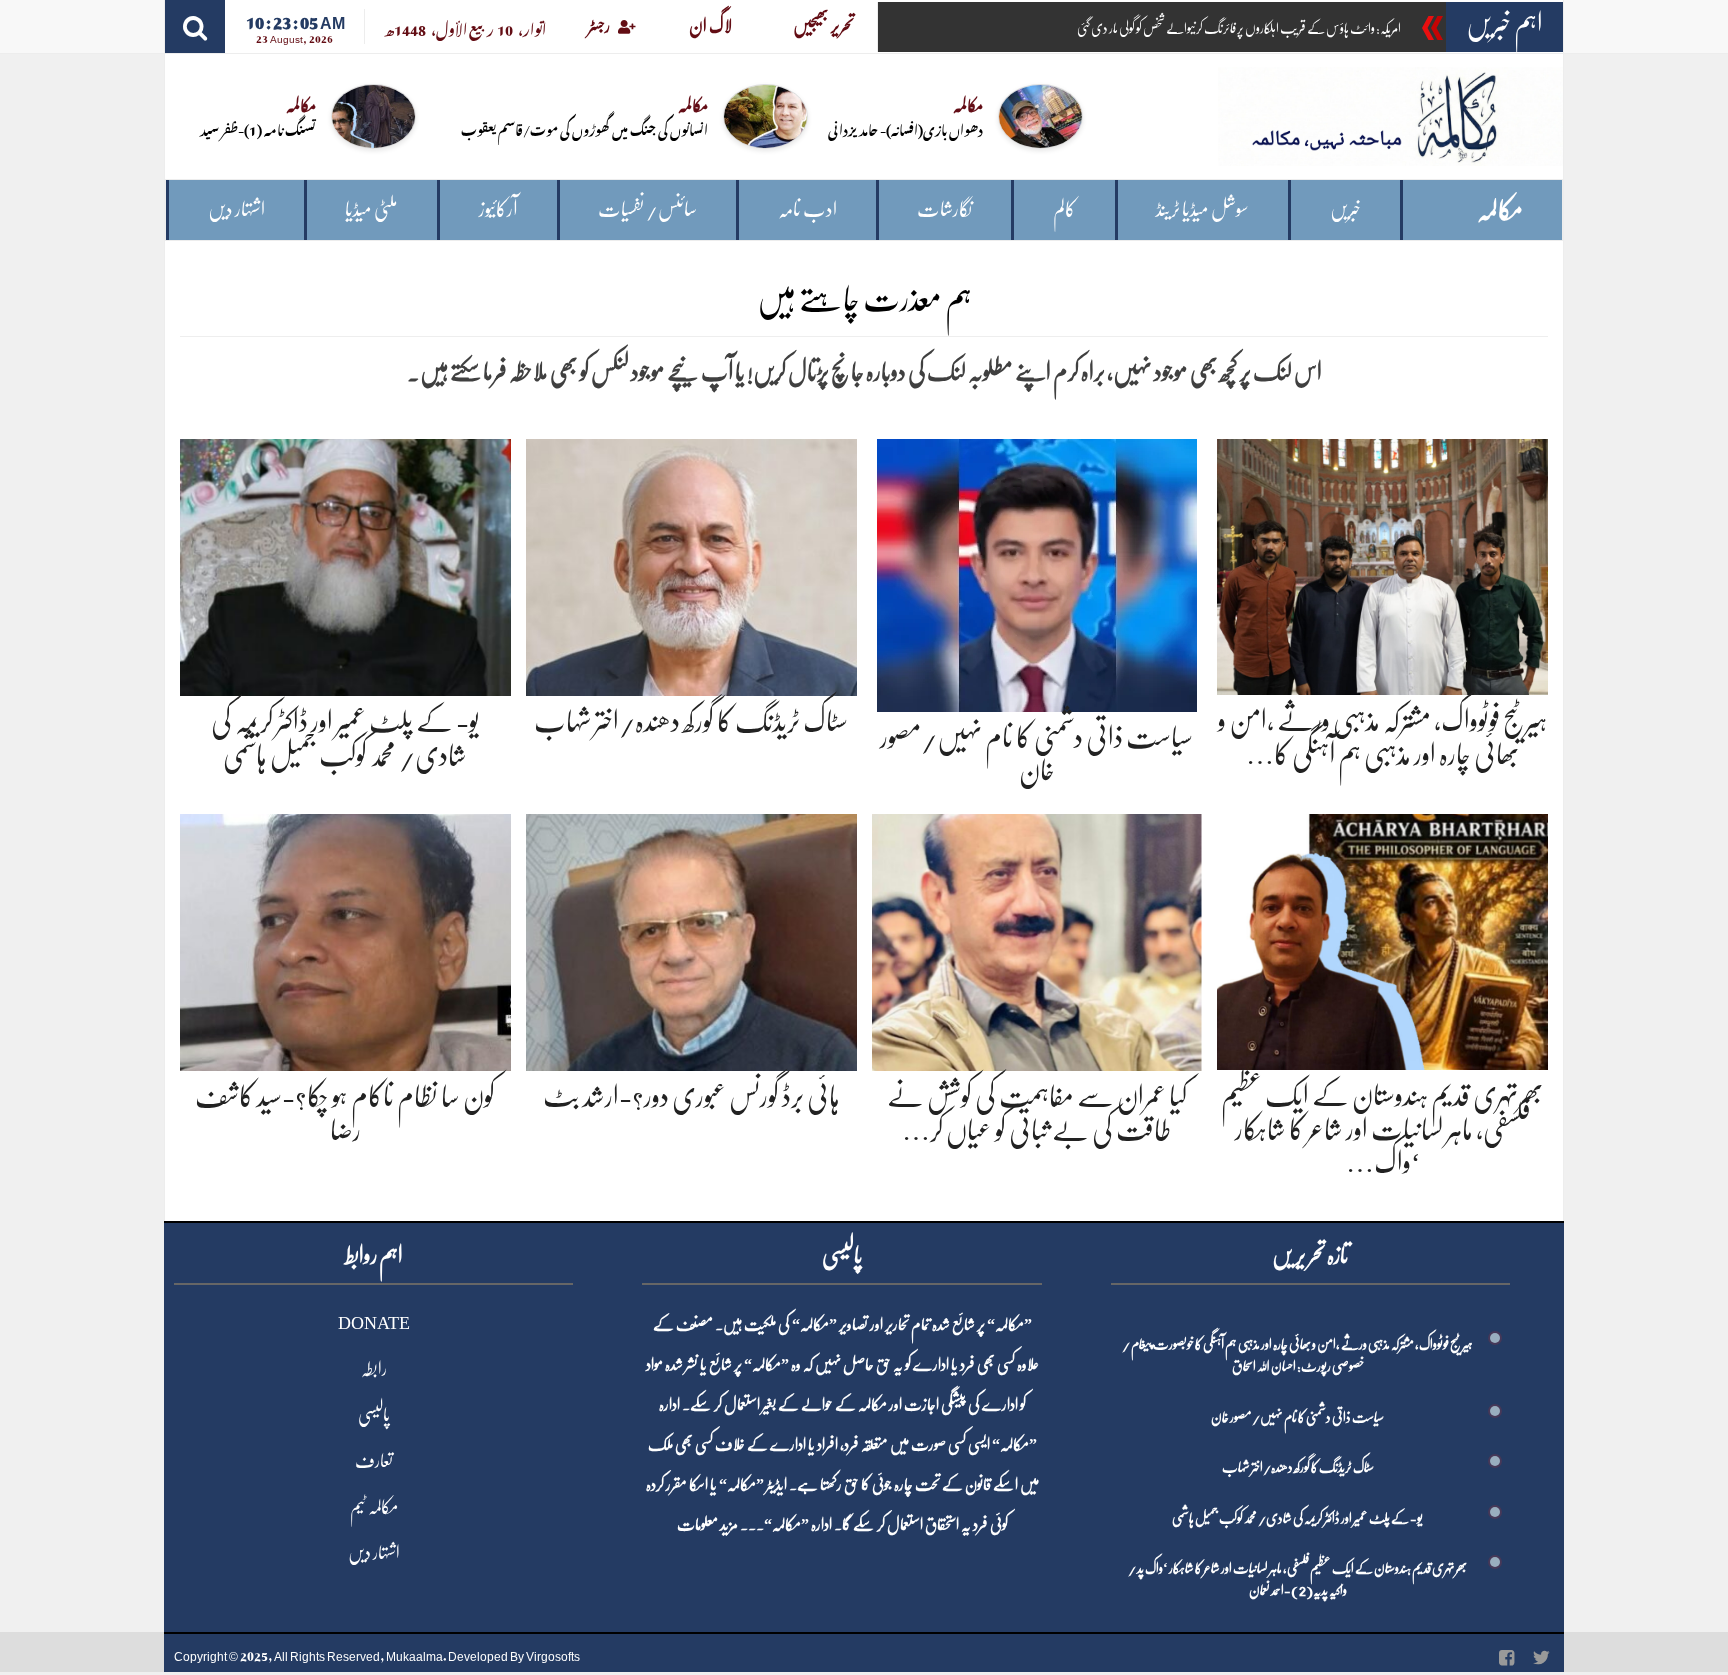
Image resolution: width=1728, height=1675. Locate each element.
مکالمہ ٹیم (374, 1507)
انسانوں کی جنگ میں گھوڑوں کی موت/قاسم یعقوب (584, 128)
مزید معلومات (707, 1525)
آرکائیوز (498, 209)
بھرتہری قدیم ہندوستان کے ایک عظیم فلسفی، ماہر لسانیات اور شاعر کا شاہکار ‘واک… (1382, 1129)
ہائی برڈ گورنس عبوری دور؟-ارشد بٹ (691, 1097)
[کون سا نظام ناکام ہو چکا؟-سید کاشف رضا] (345, 938)
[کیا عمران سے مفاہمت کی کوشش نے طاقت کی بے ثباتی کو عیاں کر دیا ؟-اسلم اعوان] (1037, 938)
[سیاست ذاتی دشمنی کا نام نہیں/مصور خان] (1037, 571)
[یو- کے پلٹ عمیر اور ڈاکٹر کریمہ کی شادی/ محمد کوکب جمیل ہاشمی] (345, 563)
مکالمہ (1500, 210)
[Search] (195, 26)
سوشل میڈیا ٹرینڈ (1202, 209)
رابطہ (374, 1369)
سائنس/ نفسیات (647, 209)
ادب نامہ (807, 209)
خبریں (1345, 209)
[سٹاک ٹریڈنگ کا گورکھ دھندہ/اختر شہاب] (691, 563)
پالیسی (374, 1415)
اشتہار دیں (236, 209)
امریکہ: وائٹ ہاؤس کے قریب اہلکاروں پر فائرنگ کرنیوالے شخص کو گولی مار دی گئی (1239, 28)
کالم (1064, 209)
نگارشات (944, 209)
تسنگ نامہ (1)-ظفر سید (258, 128)
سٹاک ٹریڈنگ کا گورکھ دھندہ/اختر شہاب (691, 722)
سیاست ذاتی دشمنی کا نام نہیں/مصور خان (1297, 1417)
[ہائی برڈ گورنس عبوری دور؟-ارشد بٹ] (691, 938)
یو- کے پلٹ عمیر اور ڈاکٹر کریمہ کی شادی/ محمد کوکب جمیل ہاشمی (1297, 1518)
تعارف (374, 1461)
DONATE (374, 1323)
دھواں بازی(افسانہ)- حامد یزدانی (905, 128)
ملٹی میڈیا (371, 209)
